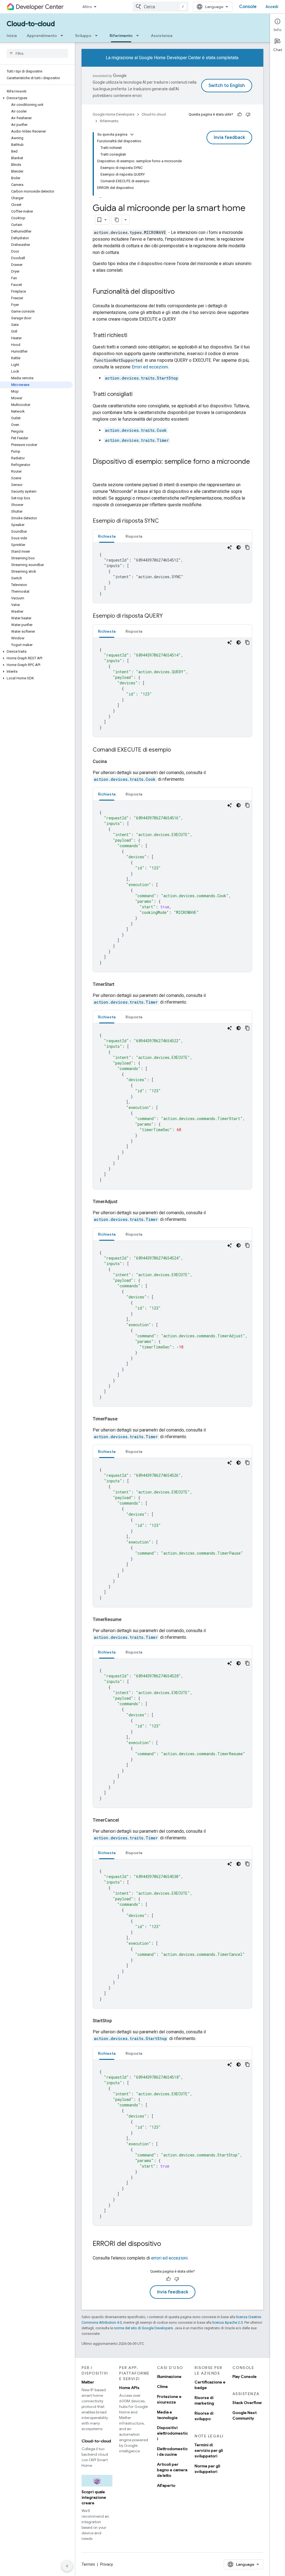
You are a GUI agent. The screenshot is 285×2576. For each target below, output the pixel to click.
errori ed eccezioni (169, 2258)
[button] (36, 98)
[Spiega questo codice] (230, 547)
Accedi (272, 7)
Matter (88, 2382)
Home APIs (129, 2388)
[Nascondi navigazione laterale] (67, 2566)
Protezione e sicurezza (169, 2399)
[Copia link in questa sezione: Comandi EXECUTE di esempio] (176, 750)
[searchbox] (37, 53)
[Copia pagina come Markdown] (117, 220)
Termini (88, 2564)
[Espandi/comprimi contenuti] (132, 134)
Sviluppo (83, 36)
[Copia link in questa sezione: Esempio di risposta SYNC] (164, 521)
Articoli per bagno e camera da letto (172, 2470)
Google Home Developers (114, 114)
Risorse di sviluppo (204, 2416)
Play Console (245, 2376)
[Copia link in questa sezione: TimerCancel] (126, 1820)
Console (248, 7)
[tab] (107, 536)
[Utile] (240, 114)
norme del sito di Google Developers (143, 2328)
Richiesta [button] (107, 536)
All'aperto (166, 2485)
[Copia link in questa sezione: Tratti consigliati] (138, 395)
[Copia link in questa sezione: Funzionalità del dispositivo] (180, 292)
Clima (162, 2387)
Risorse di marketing (204, 2400)
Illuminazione (169, 2376)
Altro (87, 7)
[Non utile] (248, 114)
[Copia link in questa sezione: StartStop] (119, 2021)
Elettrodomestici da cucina (172, 2452)
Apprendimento (42, 36)
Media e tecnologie (167, 2415)
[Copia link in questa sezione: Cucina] (114, 762)
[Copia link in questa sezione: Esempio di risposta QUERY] (168, 616)
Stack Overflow (247, 2403)
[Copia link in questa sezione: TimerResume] (128, 1620)
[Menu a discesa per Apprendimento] (63, 36)
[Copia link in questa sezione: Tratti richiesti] (133, 336)
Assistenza (162, 36)
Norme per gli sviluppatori (207, 2469)
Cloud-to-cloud (31, 24)
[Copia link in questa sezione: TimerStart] (121, 984)
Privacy (107, 2564)
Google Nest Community (245, 2415)
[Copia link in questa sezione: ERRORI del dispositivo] (167, 2244)
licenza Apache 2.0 (228, 2322)
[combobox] (161, 7)
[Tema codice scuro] (239, 547)
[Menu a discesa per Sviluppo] (98, 36)
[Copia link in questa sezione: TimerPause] (124, 1419)
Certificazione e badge (210, 2385)
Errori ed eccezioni (150, 367)
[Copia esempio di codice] (247, 547)
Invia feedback (229, 138)
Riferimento (121, 36)
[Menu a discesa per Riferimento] (139, 36)
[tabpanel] (172, 573)
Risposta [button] (134, 536)
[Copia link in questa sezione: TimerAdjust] (124, 1202)
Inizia (12, 36)
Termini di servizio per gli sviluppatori (209, 2450)
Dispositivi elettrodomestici (172, 2433)
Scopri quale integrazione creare (94, 2497)
